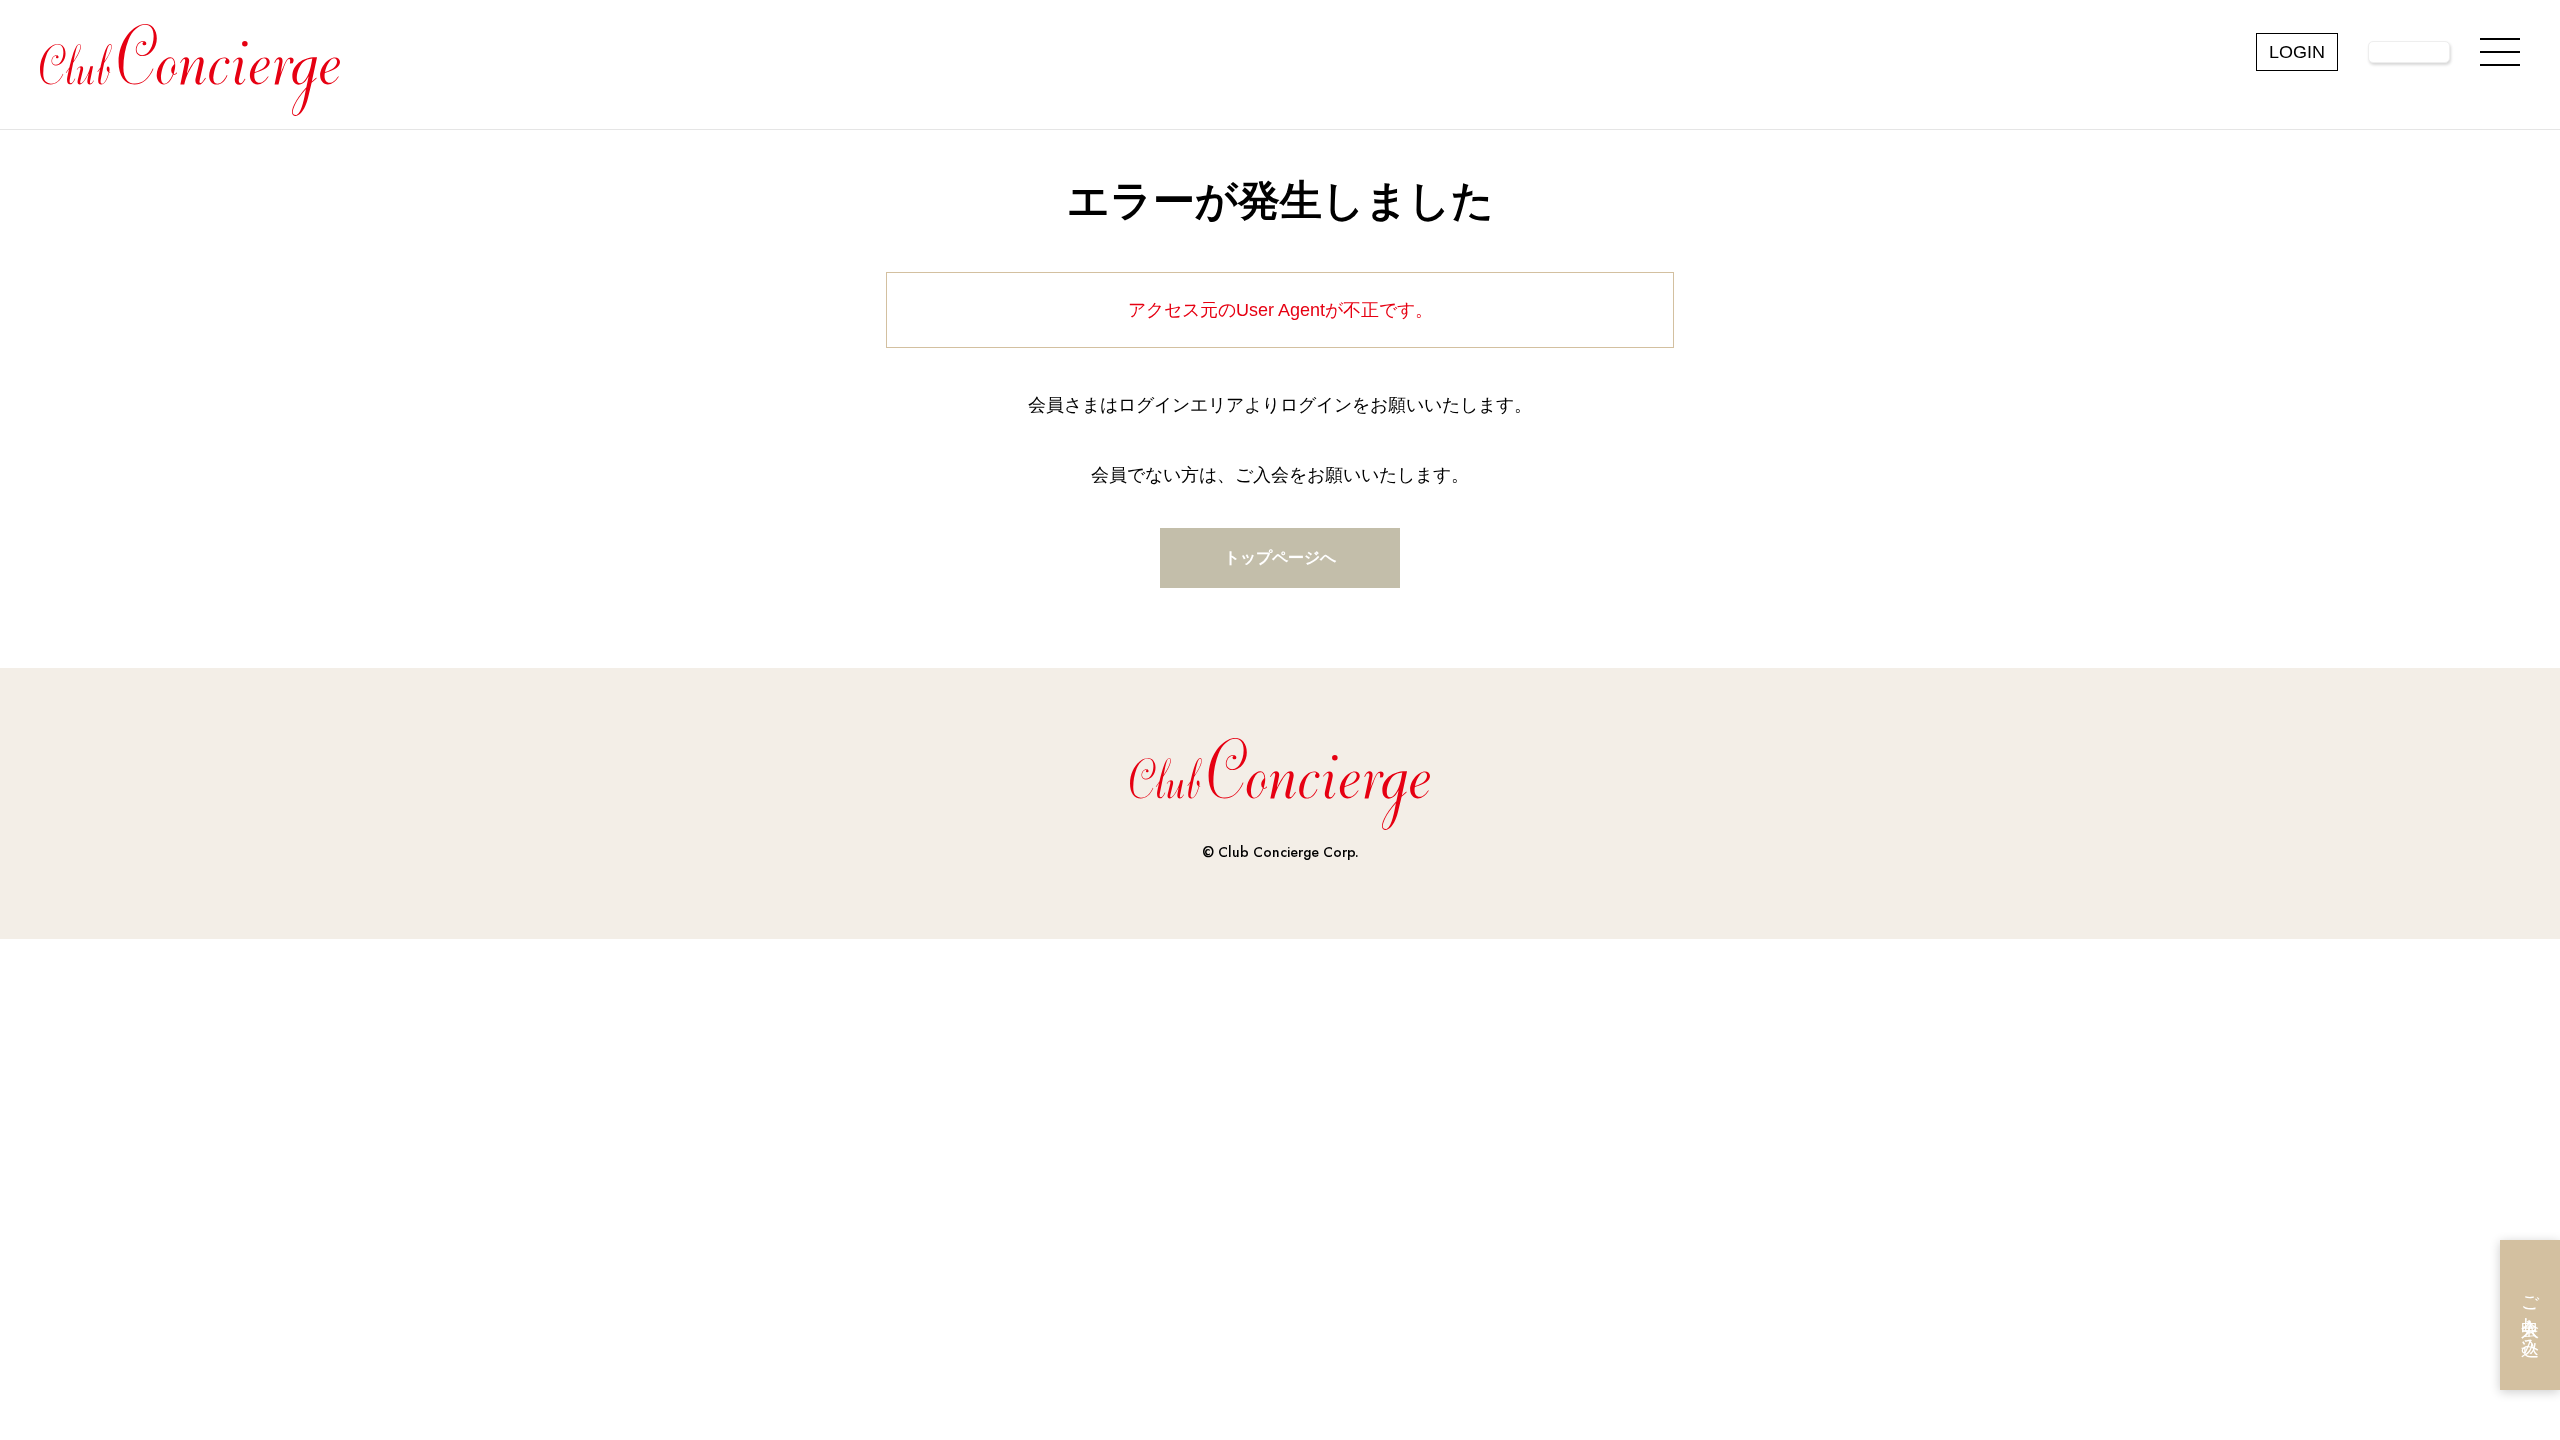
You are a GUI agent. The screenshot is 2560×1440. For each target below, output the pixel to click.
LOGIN (2297, 52)
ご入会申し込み (2530, 1315)
